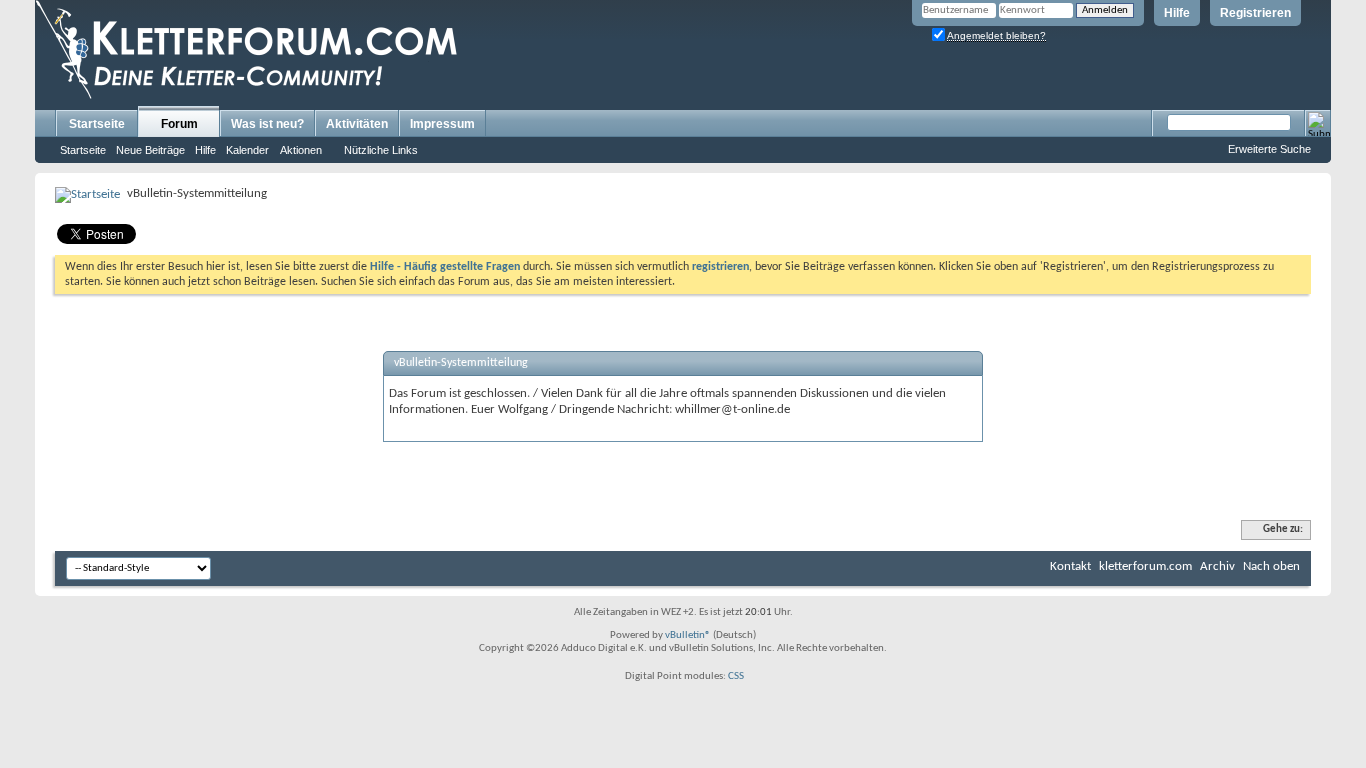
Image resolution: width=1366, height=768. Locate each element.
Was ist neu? (267, 124)
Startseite (97, 124)
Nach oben (1271, 566)
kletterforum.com (1145, 566)
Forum (179, 124)
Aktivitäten (357, 124)
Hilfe (1177, 13)
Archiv (1217, 566)
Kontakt (1070, 566)
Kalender (247, 150)
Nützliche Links (381, 150)
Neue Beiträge (150, 150)
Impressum (442, 124)
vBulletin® (688, 635)
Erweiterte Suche (1269, 149)
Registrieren (1255, 13)
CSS (736, 676)
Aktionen (301, 150)
